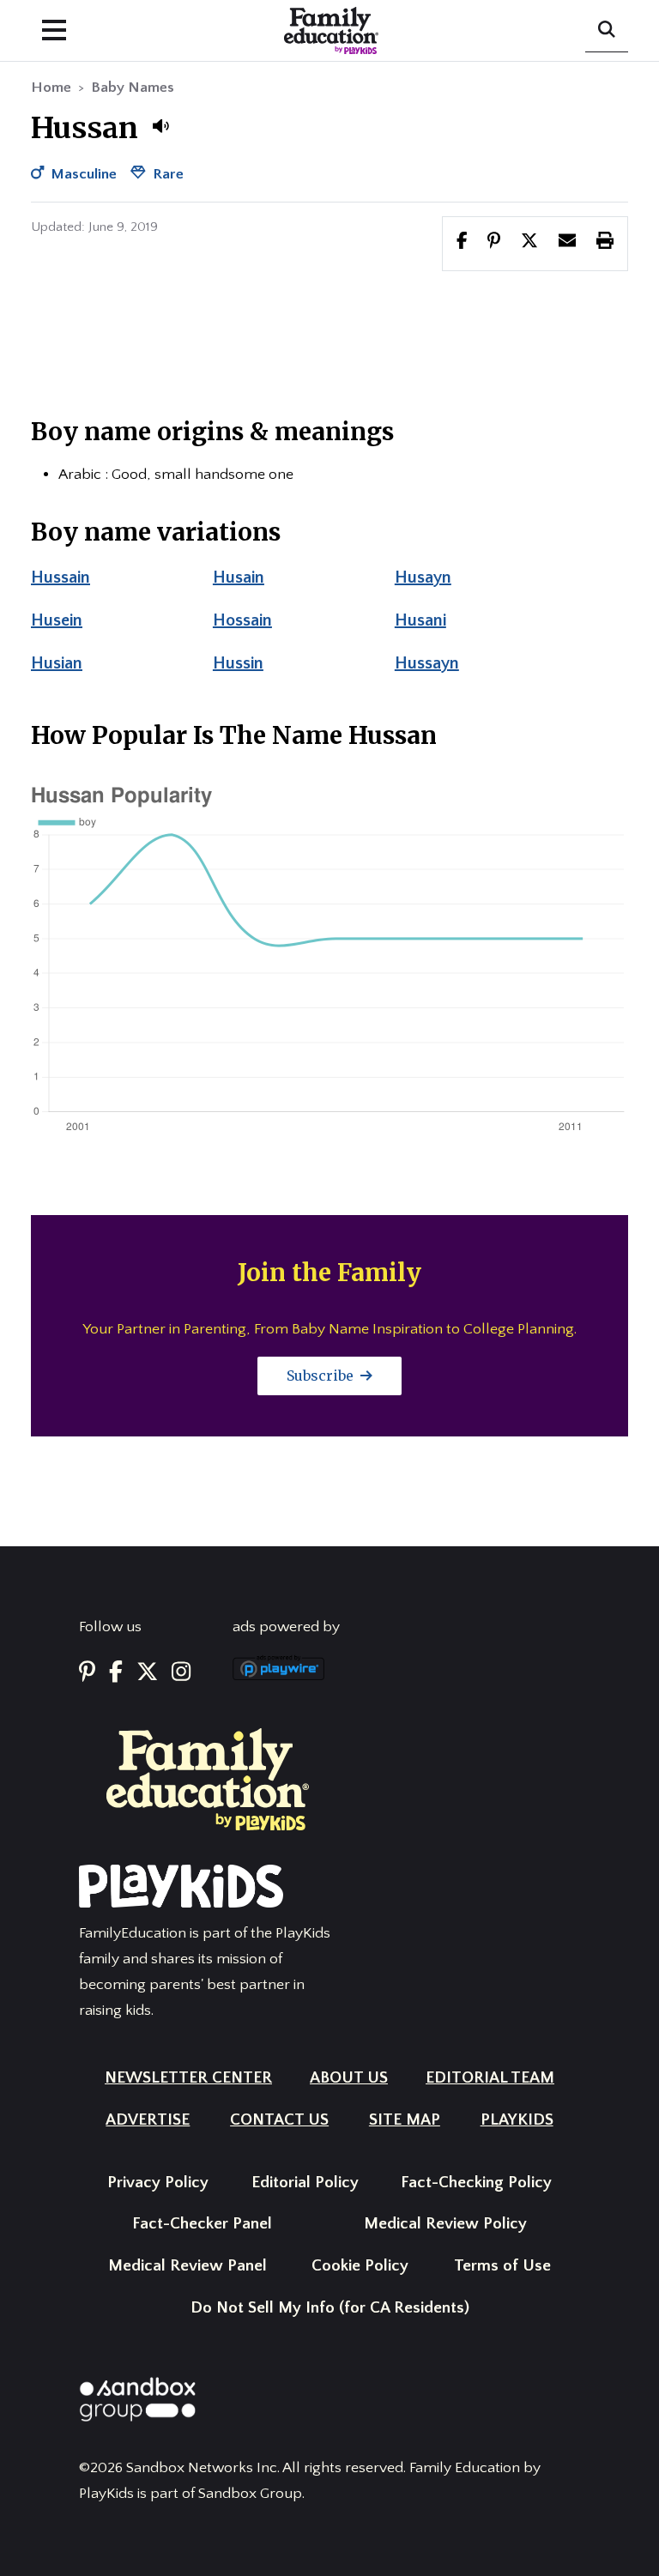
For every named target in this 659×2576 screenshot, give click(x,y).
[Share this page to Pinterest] (494, 243)
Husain (239, 577)
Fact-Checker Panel (202, 2224)
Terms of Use (502, 2266)
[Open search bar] (607, 31)
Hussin (238, 663)
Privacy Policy (158, 2183)
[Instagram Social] (181, 1673)
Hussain (60, 577)
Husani (420, 620)
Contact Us (279, 2120)
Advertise (148, 2120)
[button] (160, 126)
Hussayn (427, 663)
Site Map (405, 2120)
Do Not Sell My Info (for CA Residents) (330, 2308)
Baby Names (133, 88)
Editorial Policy (305, 2183)
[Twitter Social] (147, 1673)
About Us (349, 2078)
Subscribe (322, 1376)
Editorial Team (490, 2078)
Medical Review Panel (187, 2266)
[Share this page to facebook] (462, 243)
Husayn (423, 577)
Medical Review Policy (445, 2224)
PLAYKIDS (517, 2120)
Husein (57, 620)
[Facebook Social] (116, 1673)
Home (51, 88)
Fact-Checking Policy (476, 2183)
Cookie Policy (360, 2266)
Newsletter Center (188, 2078)
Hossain (242, 620)
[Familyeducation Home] (208, 1779)
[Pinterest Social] (87, 1673)
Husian (57, 663)
